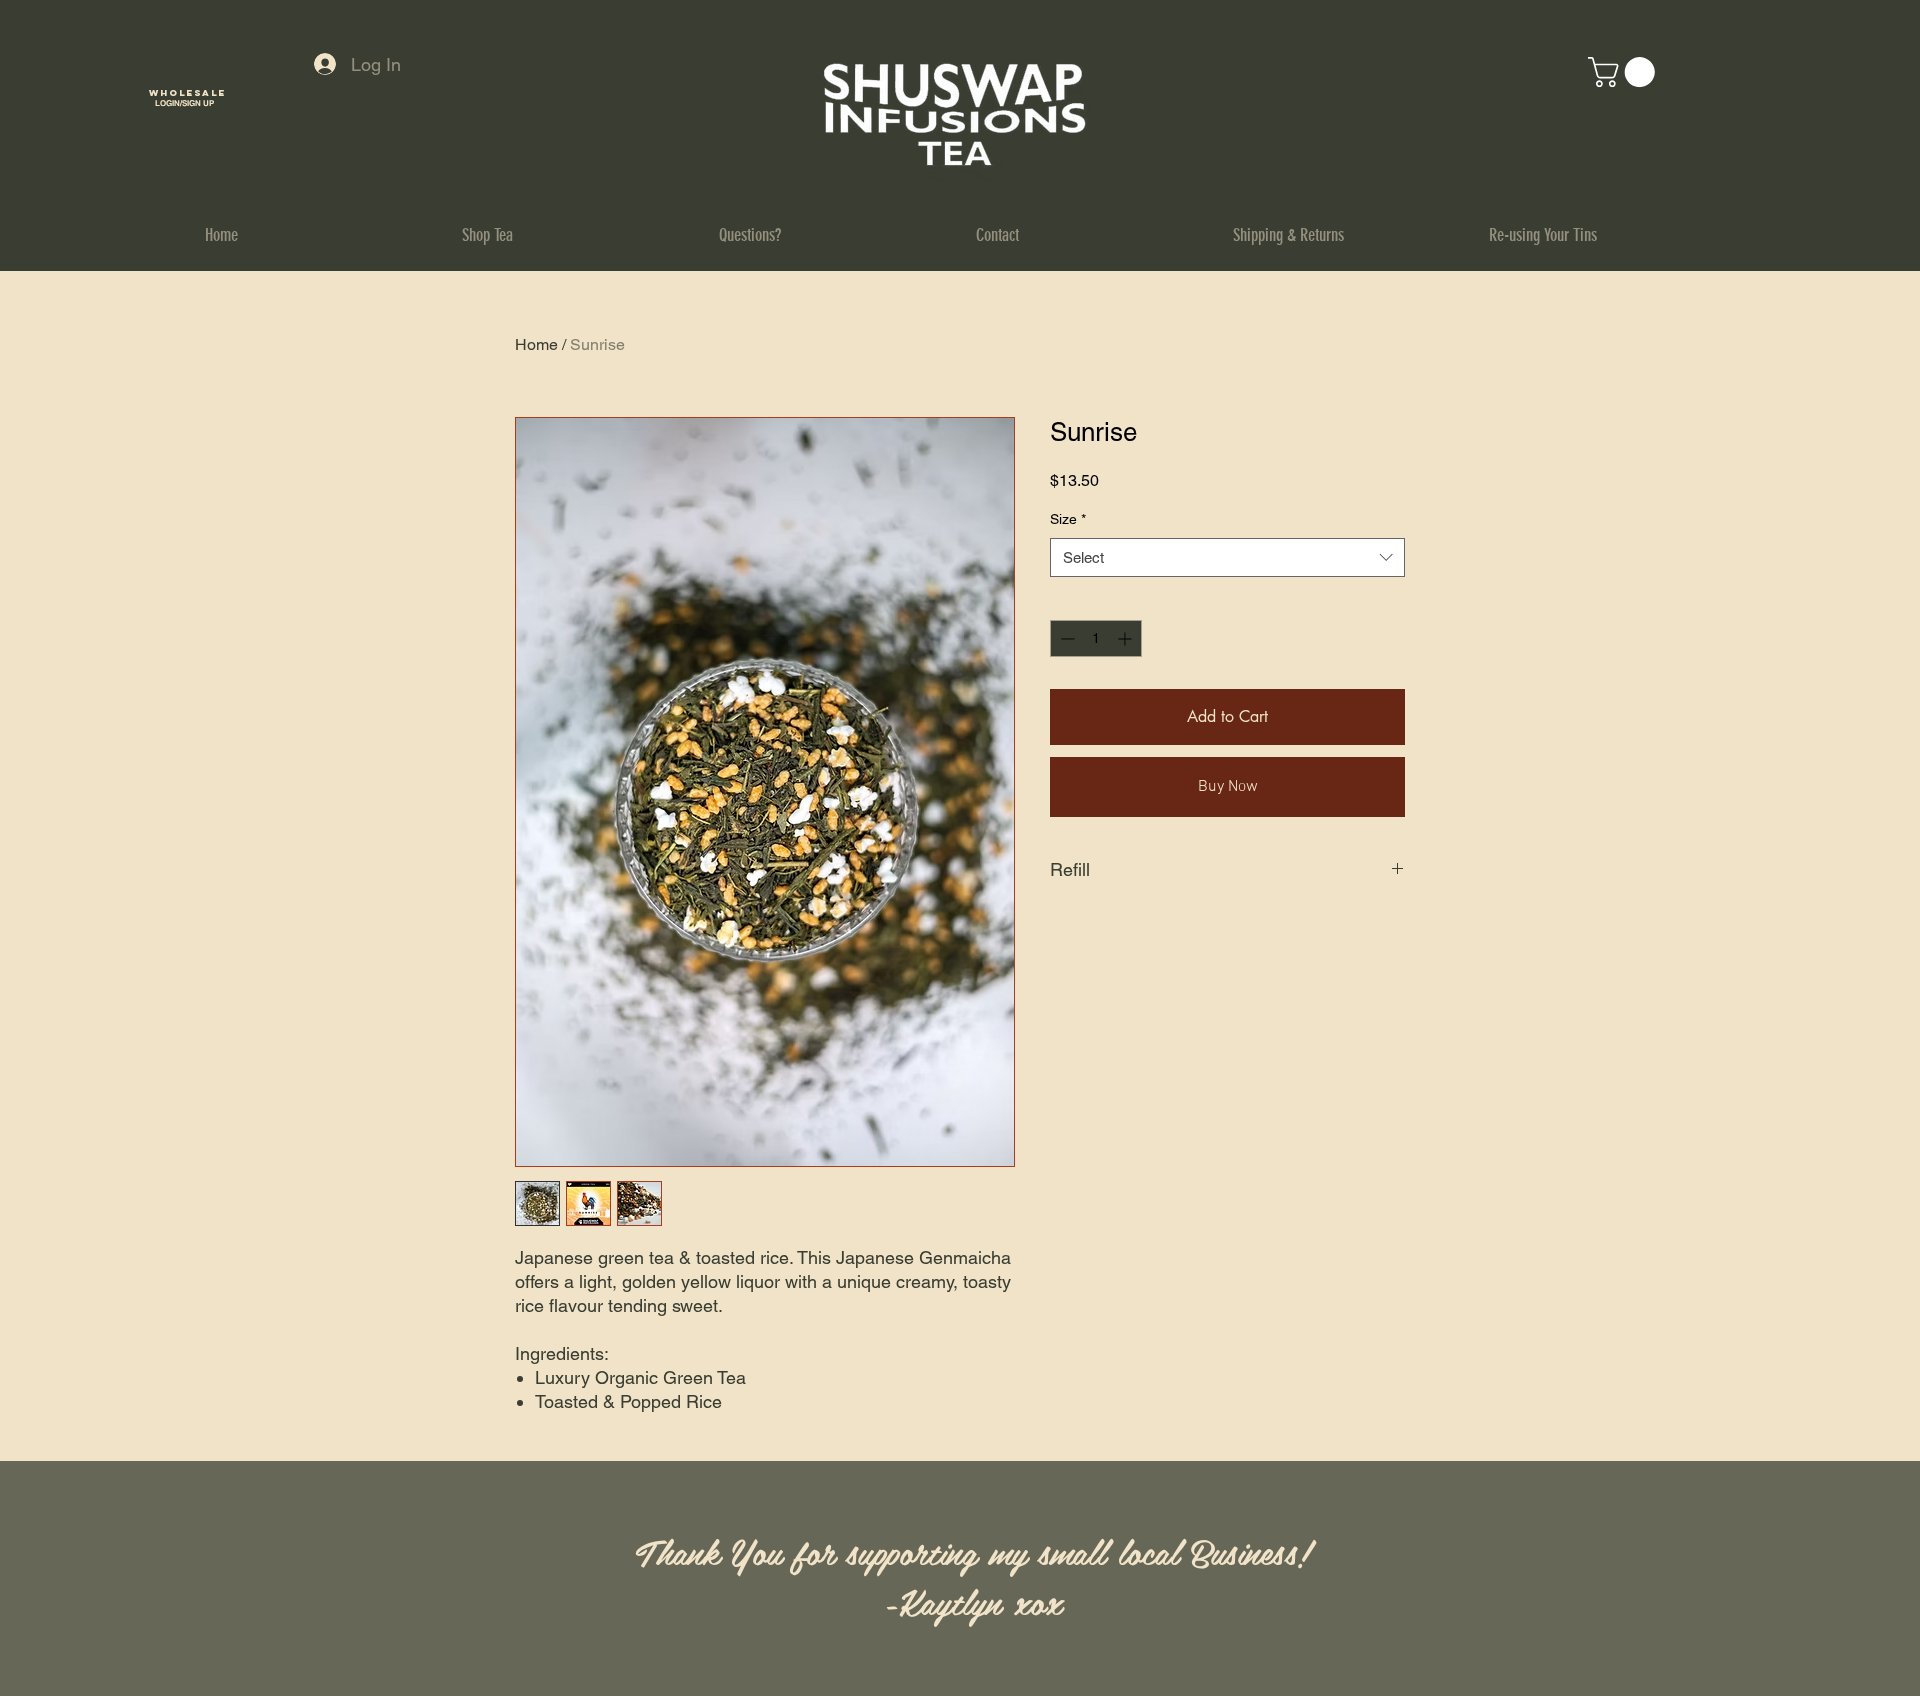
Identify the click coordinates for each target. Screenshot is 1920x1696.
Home (536, 344)
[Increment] (1126, 638)
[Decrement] (1065, 638)
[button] (1625, 72)
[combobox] (1227, 557)
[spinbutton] (1096, 638)
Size (1068, 519)
